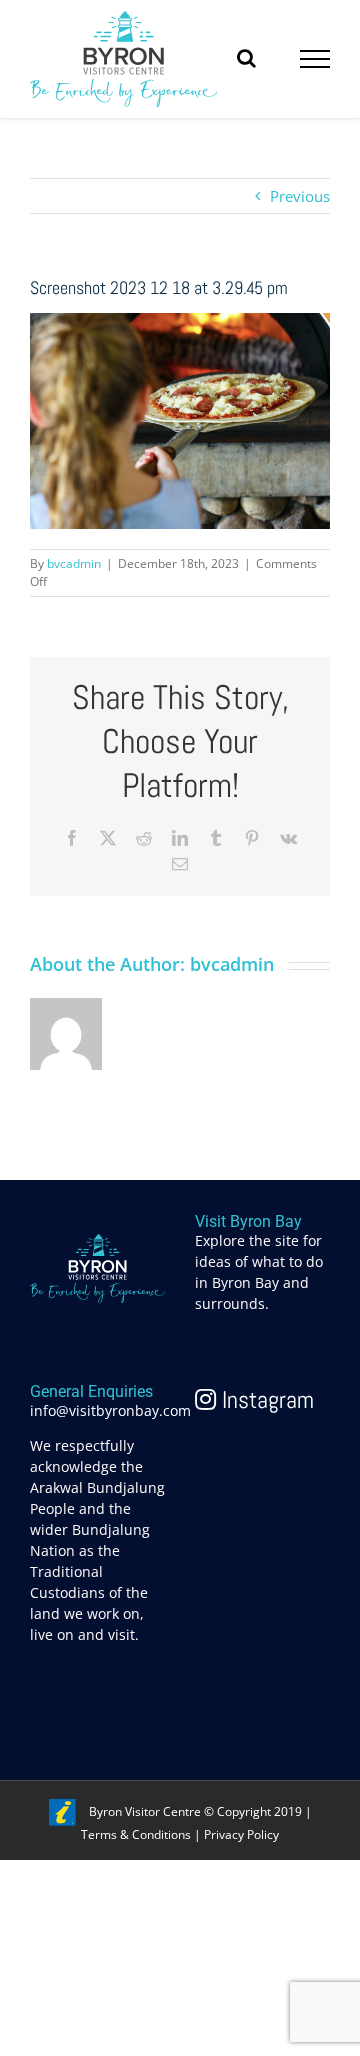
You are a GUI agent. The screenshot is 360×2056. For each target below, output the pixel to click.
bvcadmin (74, 563)
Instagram (265, 1399)
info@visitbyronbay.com (110, 1410)
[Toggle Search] (246, 58)
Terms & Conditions (136, 1834)
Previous (300, 196)
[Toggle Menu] (315, 59)
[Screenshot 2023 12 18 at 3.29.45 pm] (180, 324)
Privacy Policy (241, 1834)
